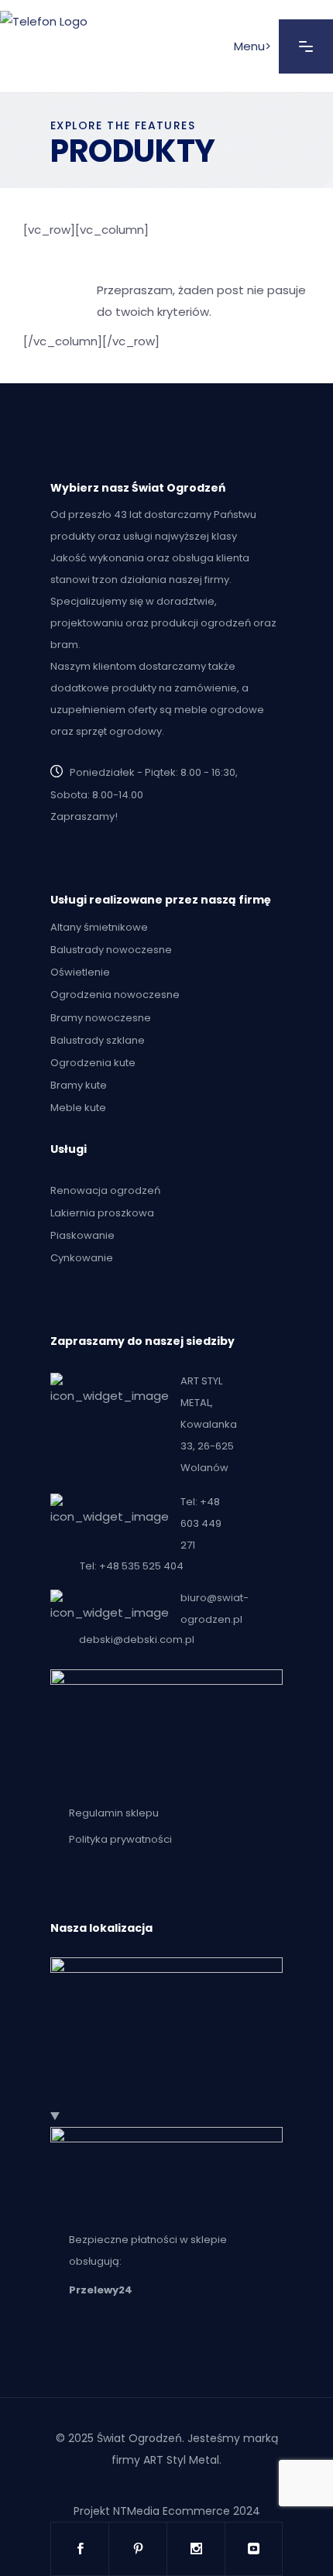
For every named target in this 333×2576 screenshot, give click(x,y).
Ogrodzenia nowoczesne (115, 995)
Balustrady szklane (98, 1040)
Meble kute (78, 1108)
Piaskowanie (82, 1235)
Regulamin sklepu (114, 1813)
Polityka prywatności (120, 1840)
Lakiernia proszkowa (102, 1213)
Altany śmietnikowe (99, 927)
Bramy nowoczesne (101, 1018)
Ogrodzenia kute (93, 1063)
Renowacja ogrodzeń (105, 1190)
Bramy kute (79, 1085)
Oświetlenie (80, 972)
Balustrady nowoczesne (111, 950)
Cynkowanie (82, 1258)
